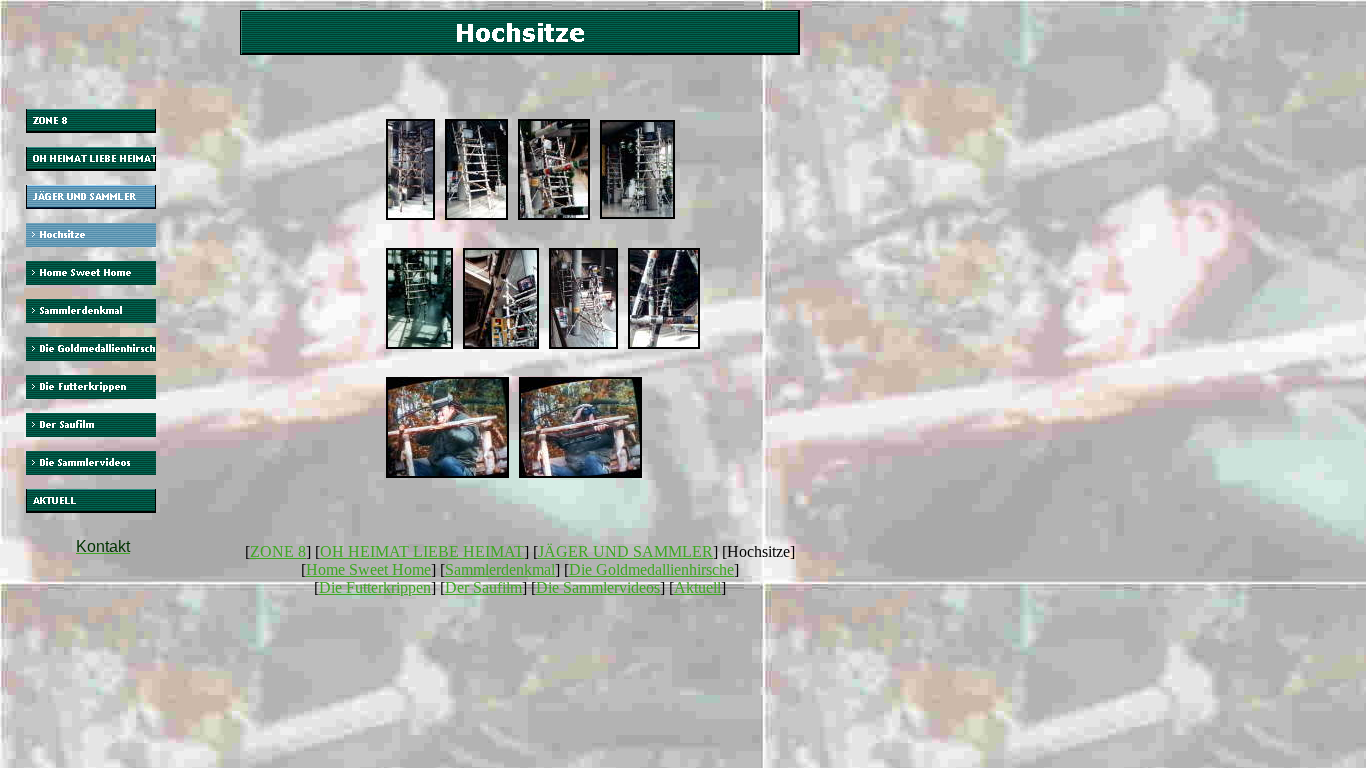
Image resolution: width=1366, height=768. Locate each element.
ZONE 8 (278, 551)
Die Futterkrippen (375, 587)
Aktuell (697, 587)
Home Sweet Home (368, 569)
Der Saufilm (483, 587)
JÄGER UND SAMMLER (625, 551)
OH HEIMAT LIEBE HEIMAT (422, 551)
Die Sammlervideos (598, 587)
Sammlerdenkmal (500, 569)
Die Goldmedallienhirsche (651, 569)
